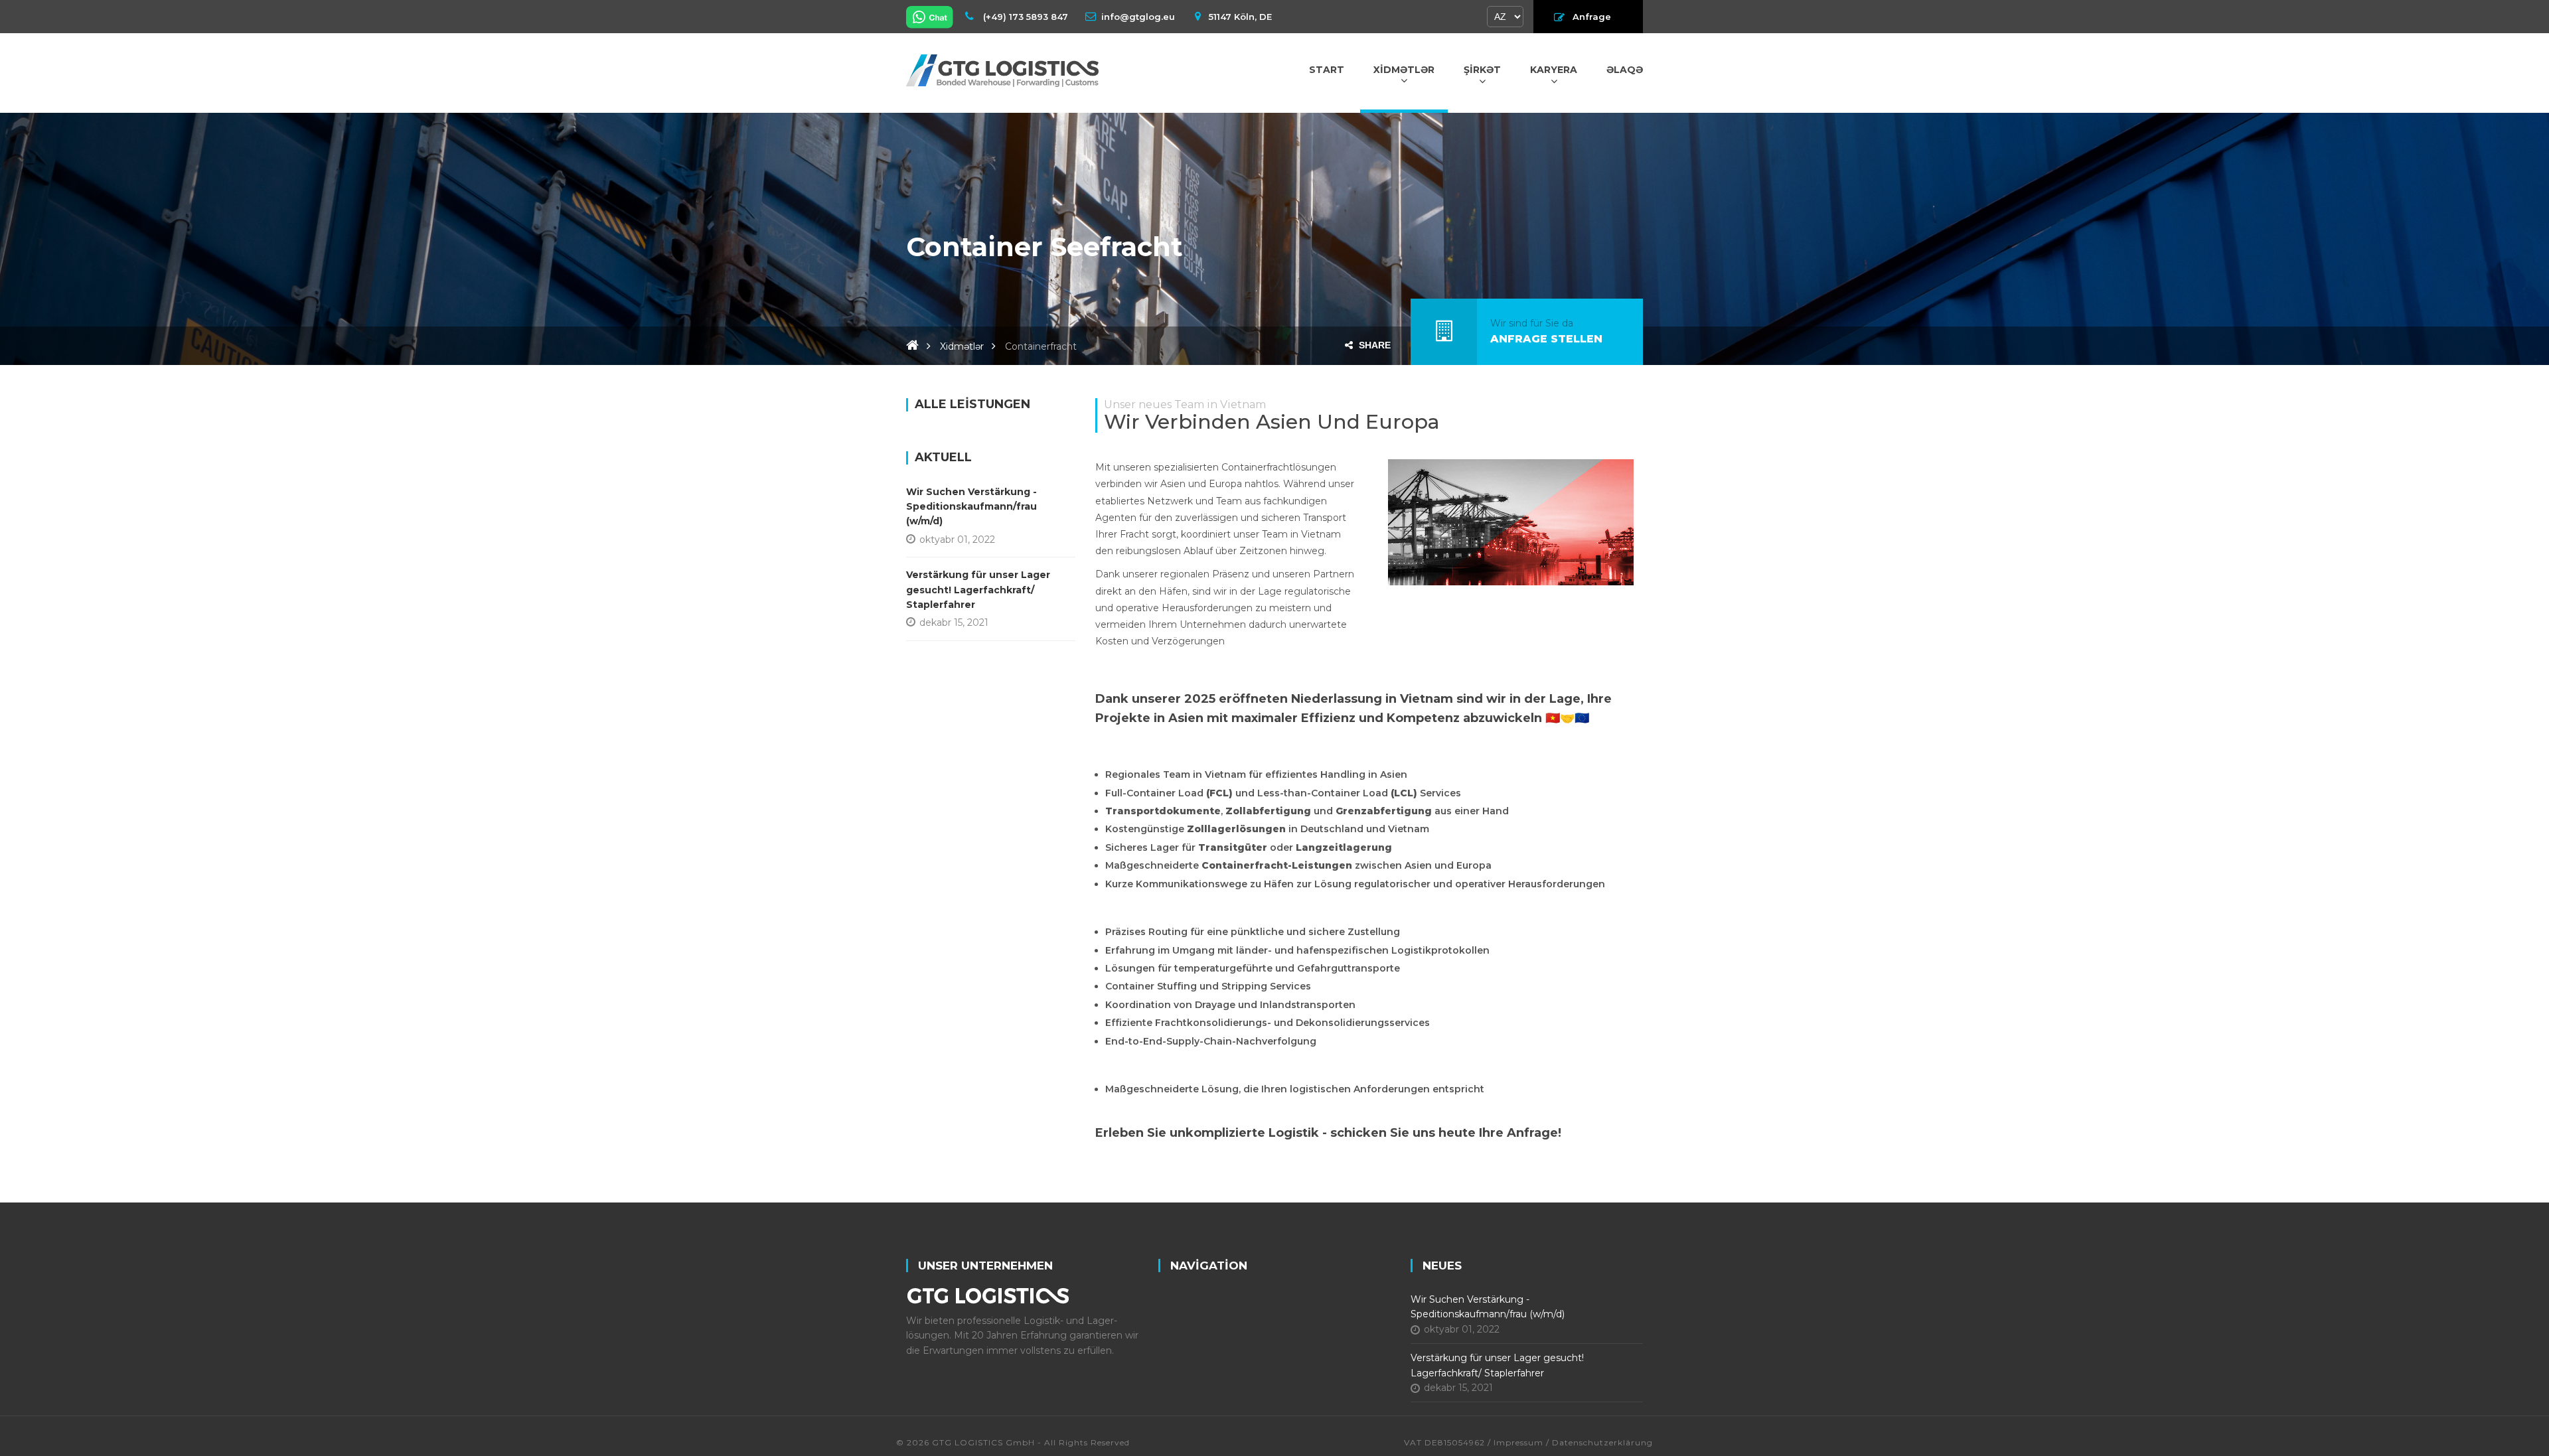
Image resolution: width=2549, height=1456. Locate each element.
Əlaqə (1625, 70)
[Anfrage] (1444, 331)
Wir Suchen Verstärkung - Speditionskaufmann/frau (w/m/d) (971, 507)
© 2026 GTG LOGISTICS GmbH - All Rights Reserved (1013, 1442)
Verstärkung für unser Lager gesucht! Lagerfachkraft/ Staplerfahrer (978, 590)
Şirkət (1482, 70)
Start (1327, 70)
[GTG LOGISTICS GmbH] (1002, 70)
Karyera (1554, 70)
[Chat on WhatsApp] (931, 17)
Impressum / (1521, 1442)
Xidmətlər (1404, 70)
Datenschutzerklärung (1602, 1442)
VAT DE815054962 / (1449, 1442)
